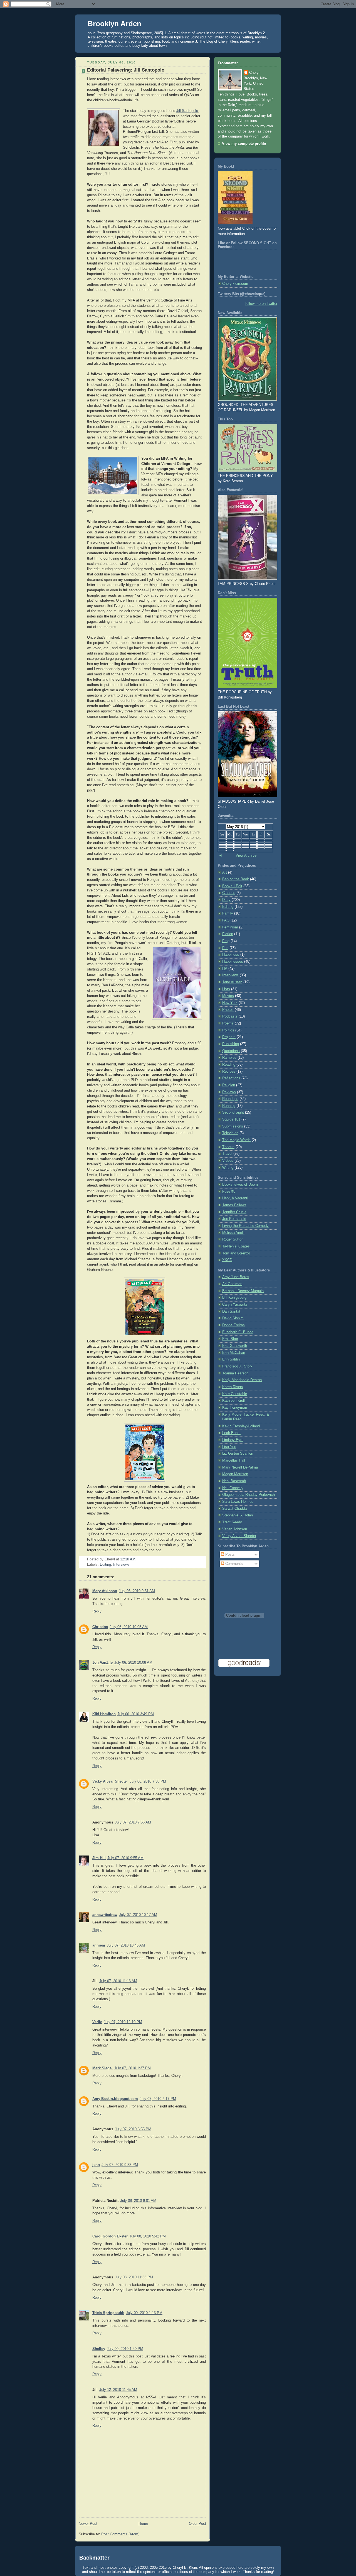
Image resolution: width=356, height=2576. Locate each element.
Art (225, 872)
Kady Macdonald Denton (242, 1380)
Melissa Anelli (233, 1233)
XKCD (227, 1260)
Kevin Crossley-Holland (241, 1426)
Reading (229, 1065)
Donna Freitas (233, 1325)
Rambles (229, 1058)
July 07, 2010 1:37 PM (133, 2068)
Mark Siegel (102, 2068)
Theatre (228, 1147)
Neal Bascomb (234, 1481)
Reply (97, 1611)
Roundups (230, 1099)
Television (230, 1133)
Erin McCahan (234, 1353)
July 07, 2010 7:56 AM (133, 1822)
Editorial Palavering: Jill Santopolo (126, 70)
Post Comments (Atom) (120, 2534)
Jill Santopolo (187, 111)
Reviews (229, 1092)
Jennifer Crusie (234, 1212)
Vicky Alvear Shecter (110, 1781)
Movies (228, 996)
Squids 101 (231, 1119)
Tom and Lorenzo (236, 1253)
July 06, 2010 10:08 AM (133, 1663)
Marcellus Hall (234, 1460)
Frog (226, 941)
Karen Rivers (233, 1387)
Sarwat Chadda (234, 1509)
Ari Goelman (232, 1284)
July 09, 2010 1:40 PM (125, 2349)
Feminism (230, 927)
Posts (229, 1555)
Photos (228, 1010)
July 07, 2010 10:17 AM (138, 1915)
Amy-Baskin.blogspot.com (115, 2099)
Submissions (233, 1126)
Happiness (231, 955)
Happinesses (233, 962)
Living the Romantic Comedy (245, 1226)
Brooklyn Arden (114, 24)
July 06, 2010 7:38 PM (148, 1781)
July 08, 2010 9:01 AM (138, 2201)
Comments (233, 1564)
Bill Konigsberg (234, 1298)
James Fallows (234, 1205)
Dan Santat (231, 1312)
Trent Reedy (232, 1522)
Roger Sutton (233, 1239)
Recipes (229, 1072)
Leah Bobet (231, 1433)
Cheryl (254, 73)
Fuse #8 (229, 1192)
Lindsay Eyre (233, 1440)
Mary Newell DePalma (240, 1467)
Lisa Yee (229, 1447)
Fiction (228, 934)
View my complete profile (244, 144)
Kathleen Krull (233, 1401)
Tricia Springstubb (108, 2313)
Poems (228, 1023)
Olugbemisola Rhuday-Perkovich (249, 1495)
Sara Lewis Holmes (238, 1502)
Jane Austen (232, 982)
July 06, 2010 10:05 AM (129, 1627)
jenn (96, 2165)
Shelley (99, 2349)
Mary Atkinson (105, 1591)
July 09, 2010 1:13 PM (144, 2313)
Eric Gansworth (235, 1346)
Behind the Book (236, 879)
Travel (227, 1154)
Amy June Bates (236, 1277)
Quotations (231, 1051)
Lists (226, 989)
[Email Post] (137, 1559)
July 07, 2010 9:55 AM (125, 1858)
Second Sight (233, 1112)
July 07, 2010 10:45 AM (126, 1945)
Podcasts (230, 1016)
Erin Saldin (231, 1359)
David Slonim (233, 1318)
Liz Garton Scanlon (238, 1454)
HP (225, 969)
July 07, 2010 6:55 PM (133, 2129)
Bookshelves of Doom (240, 1185)
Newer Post (88, 2524)
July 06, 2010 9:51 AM (137, 1591)
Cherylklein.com (235, 284)
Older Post (197, 2524)
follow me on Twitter (261, 304)
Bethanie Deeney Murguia (243, 1291)
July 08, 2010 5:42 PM (148, 2236)
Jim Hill (99, 1858)
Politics (228, 1030)
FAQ (226, 920)
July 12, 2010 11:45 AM (118, 2390)
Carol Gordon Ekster (110, 2236)
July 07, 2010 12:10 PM (123, 2022)
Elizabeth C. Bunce (238, 1332)
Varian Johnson (235, 1529)
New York (230, 1003)
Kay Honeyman (235, 1408)
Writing (228, 1168)
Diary (226, 900)
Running (229, 1106)
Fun (225, 948)
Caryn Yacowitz (235, 1305)
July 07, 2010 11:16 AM (118, 1981)
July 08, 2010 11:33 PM (134, 2277)
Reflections (231, 1078)
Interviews (121, 1565)
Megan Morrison (235, 1474)
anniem (99, 1945)
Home (143, 2524)
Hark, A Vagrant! (235, 1198)
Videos (228, 1161)
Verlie (97, 2022)
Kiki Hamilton (104, 1714)
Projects (229, 1037)
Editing (105, 1565)
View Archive (246, 856)
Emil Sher (230, 1339)
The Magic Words (236, 1140)
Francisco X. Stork (237, 1366)
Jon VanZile (102, 1663)
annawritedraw (105, 1915)
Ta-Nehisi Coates (236, 1246)
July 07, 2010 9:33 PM (120, 2165)
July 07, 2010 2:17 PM (158, 2099)
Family (228, 913)
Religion (229, 1085)
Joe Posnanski (234, 1219)
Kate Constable (235, 1394)
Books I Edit (232, 886)
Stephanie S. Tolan (238, 1515)
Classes (229, 893)
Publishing (231, 1044)
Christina (100, 1627)
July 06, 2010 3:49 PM (136, 1714)
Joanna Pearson (235, 1373)
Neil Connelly (233, 1488)
